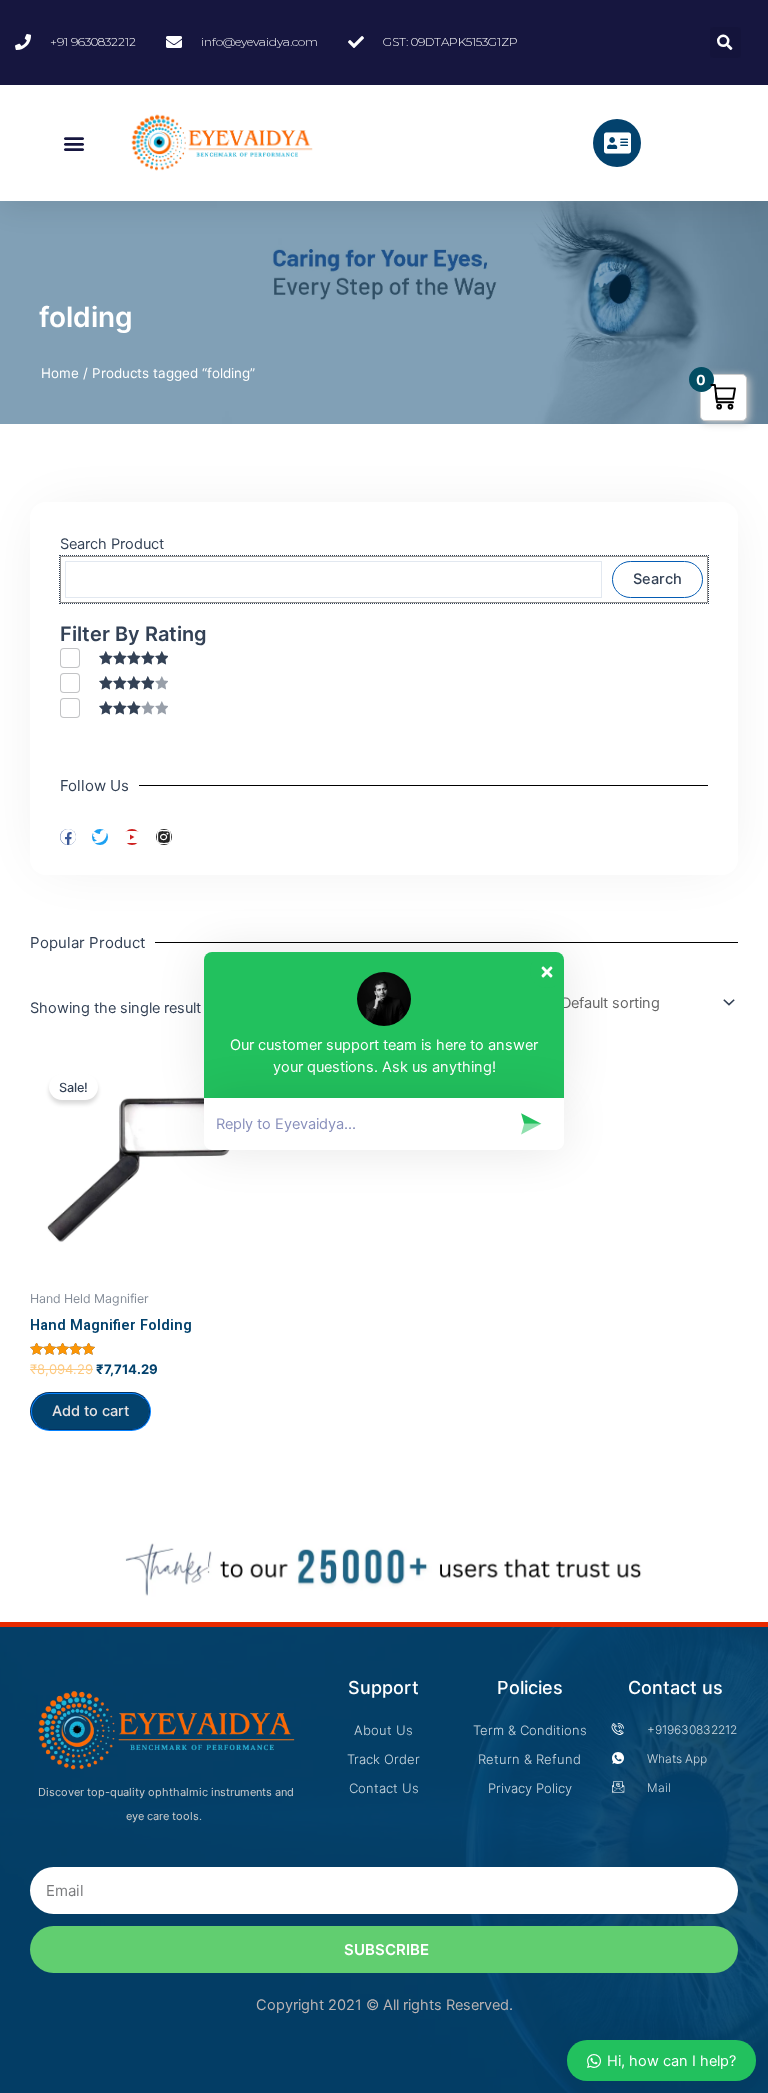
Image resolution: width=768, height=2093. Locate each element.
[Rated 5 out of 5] (114, 657)
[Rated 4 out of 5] (114, 682)
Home (60, 373)
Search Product (112, 544)
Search (657, 579)
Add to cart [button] (90, 1411)
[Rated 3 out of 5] (114, 707)
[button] (74, 143)
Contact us (675, 1687)
